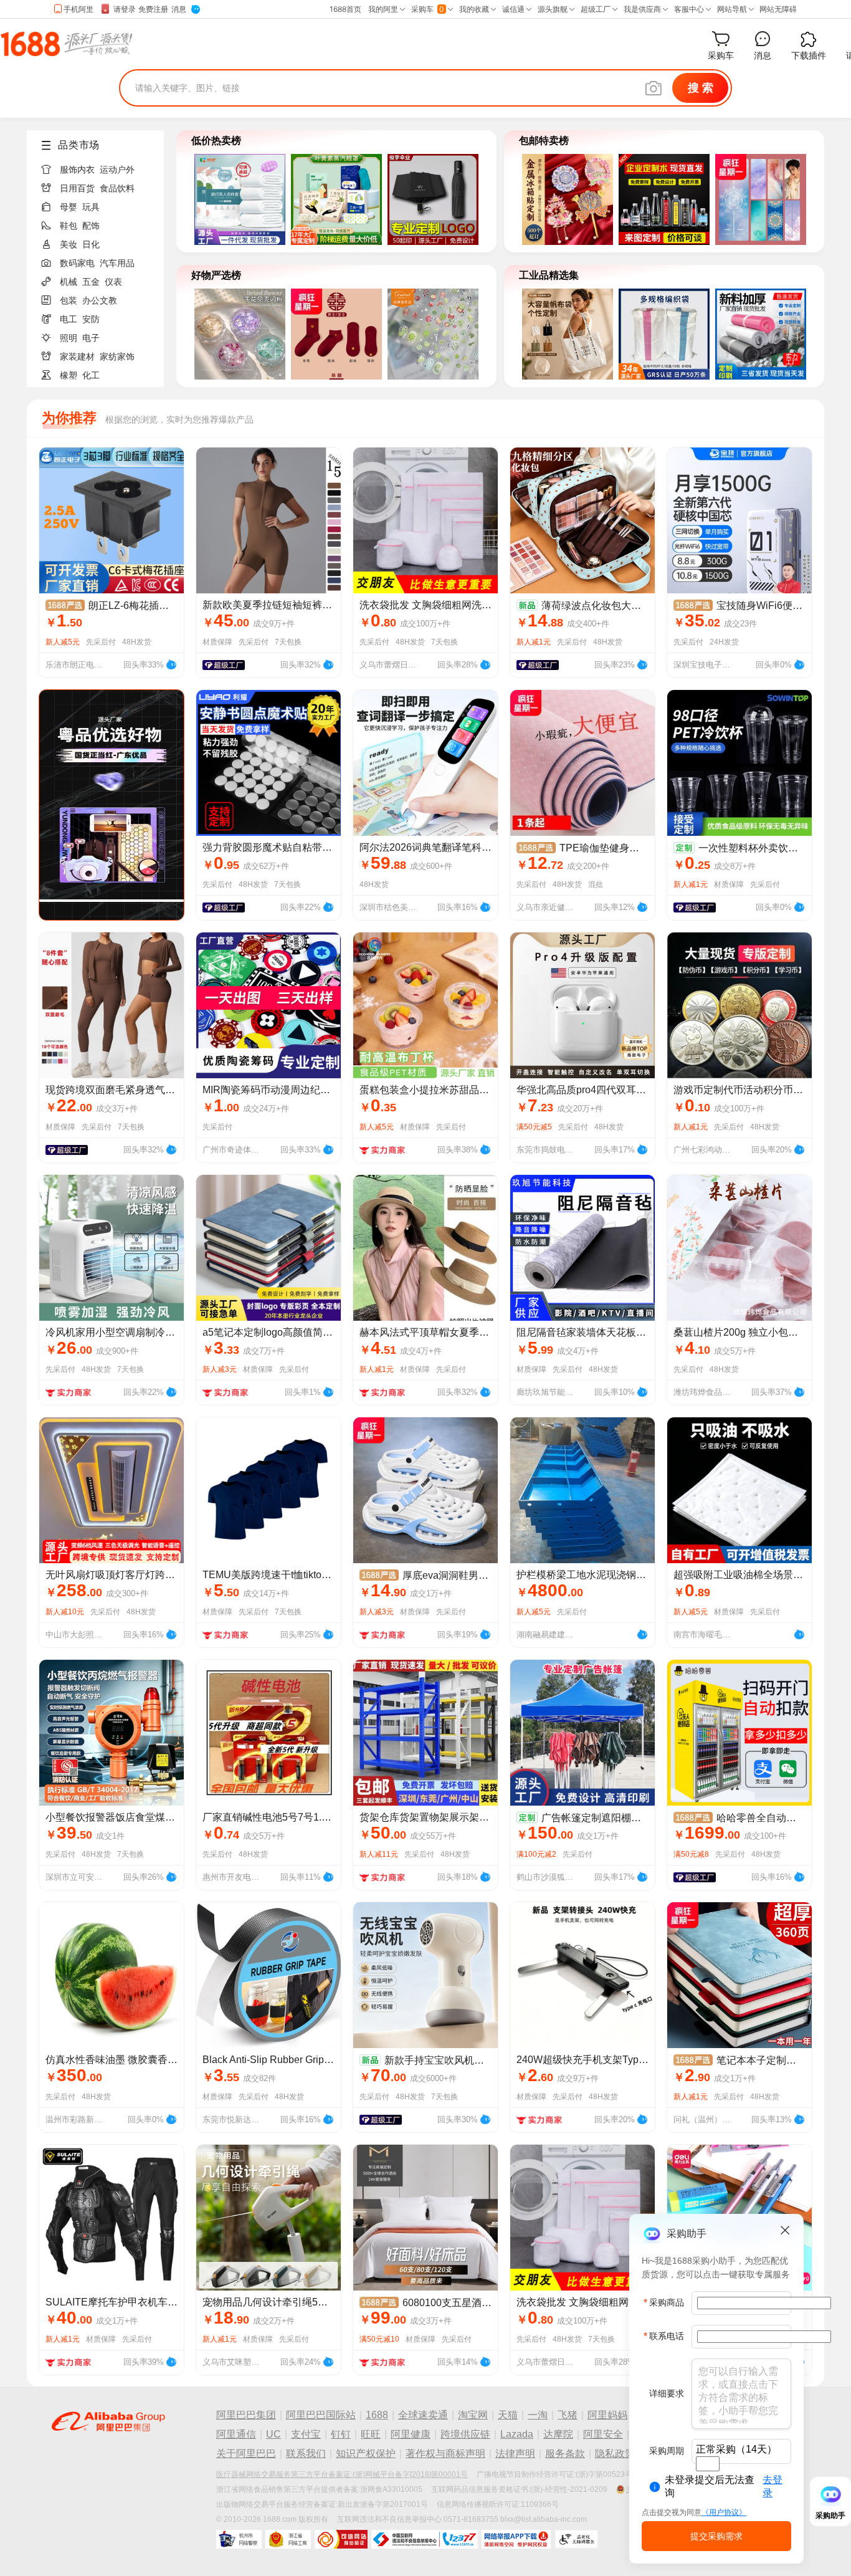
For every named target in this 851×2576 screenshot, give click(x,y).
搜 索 (701, 88)
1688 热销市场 (66, 44)
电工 (69, 319)
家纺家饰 (117, 357)
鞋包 (69, 226)
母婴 (69, 207)
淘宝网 (473, 2415)
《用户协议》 (724, 2512)
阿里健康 (411, 2434)
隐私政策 (615, 2454)
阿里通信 (236, 2434)
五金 (91, 282)
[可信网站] (341, 2539)
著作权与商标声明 (445, 2454)
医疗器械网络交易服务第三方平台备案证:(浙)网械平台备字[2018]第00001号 (342, 2474)
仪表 (113, 282)
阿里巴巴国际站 (321, 2415)
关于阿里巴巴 (246, 2454)
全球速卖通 (423, 2415)
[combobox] (708, 2464)
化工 (91, 375)
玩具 (91, 207)
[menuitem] (100, 166)
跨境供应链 (465, 2434)
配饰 (91, 226)
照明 (69, 338)
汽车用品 (117, 263)
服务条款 (565, 2454)
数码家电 (77, 263)
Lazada (517, 2434)
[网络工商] (288, 2539)
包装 (69, 300)
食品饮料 (117, 188)
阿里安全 (603, 2434)
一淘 (538, 2415)
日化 (91, 244)
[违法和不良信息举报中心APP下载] (516, 2539)
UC (273, 2434)
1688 (377, 2415)
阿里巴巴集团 (246, 2415)
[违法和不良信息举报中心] (425, 2539)
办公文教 (100, 300)
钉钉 (341, 2434)
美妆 (69, 244)
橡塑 (69, 375)
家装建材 (77, 357)
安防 (91, 319)
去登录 (773, 2486)
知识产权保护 (366, 2454)
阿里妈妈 (607, 2415)
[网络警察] (239, 2539)
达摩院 (558, 2434)
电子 (91, 338)
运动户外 (117, 170)
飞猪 (568, 2415)
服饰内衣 (77, 170)
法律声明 (515, 2454)
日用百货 (77, 188)
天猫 (508, 2415)
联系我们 (306, 2454)
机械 (69, 282)
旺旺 (371, 2434)
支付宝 (306, 2434)
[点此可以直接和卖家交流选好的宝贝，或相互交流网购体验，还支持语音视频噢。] (171, 663)
